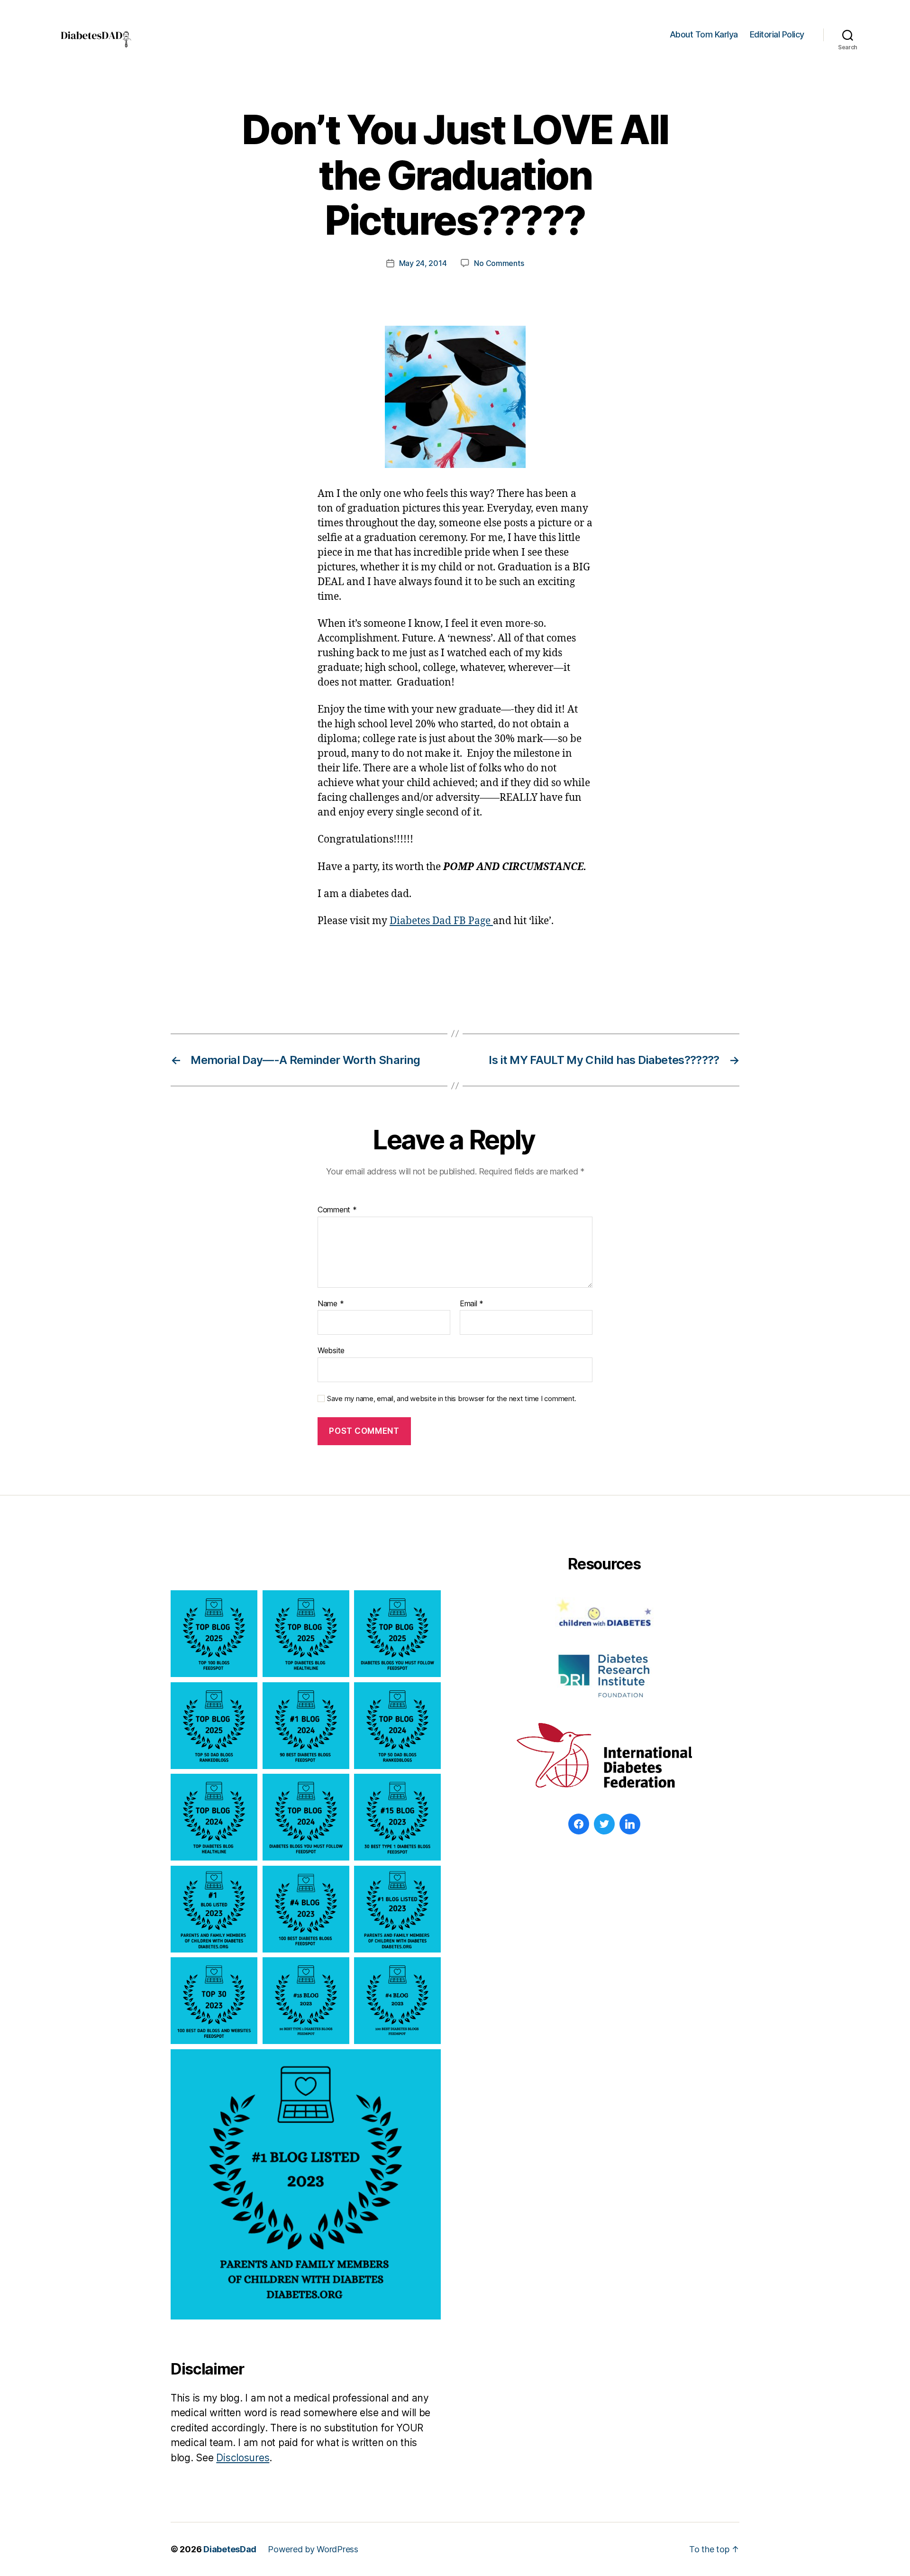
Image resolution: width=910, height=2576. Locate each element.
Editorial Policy (777, 34)
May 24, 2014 (423, 263)
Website (331, 1350)
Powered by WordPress (313, 2549)
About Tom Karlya (704, 34)
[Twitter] (604, 1824)
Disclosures (243, 2458)
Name (331, 1304)
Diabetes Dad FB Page (441, 921)
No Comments (499, 263)
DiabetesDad (230, 2549)
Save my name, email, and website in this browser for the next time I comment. (452, 1399)
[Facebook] (579, 1824)
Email (472, 1304)
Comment (337, 1210)
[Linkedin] (630, 1824)
